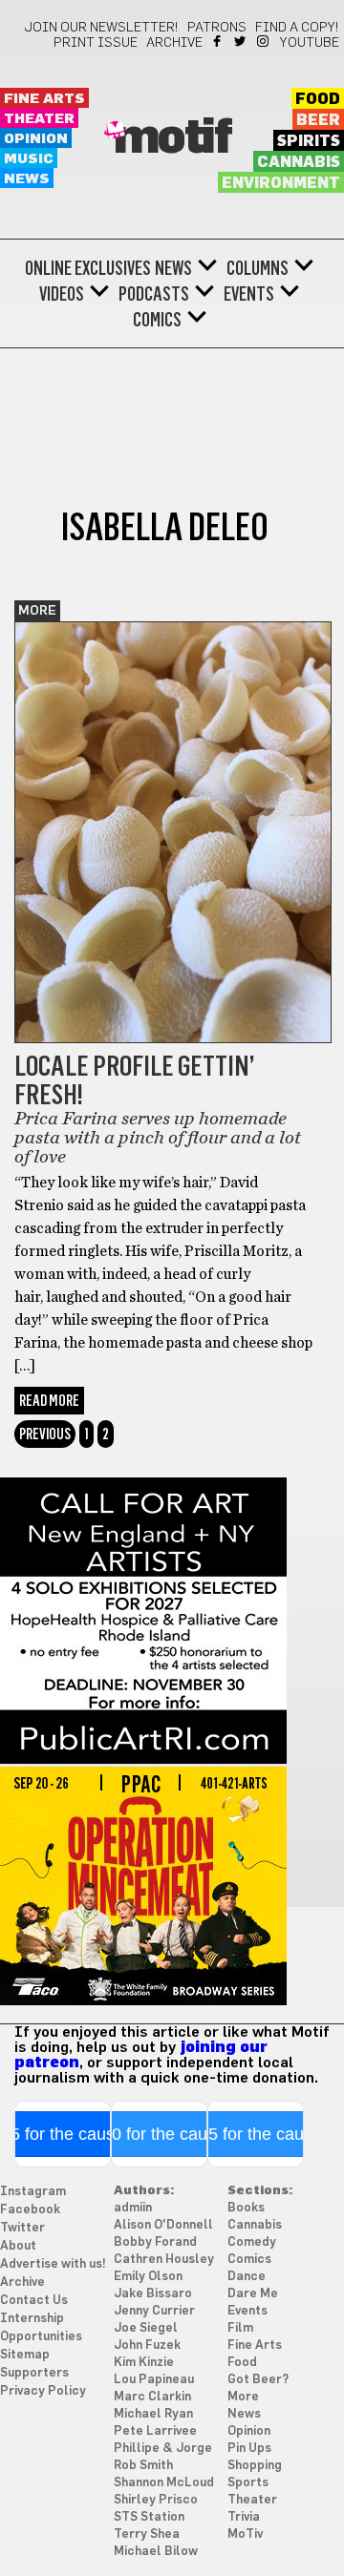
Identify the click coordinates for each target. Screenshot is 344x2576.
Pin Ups (249, 2449)
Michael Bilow (156, 2552)
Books (246, 2208)
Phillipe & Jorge (163, 2449)
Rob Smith (143, 2466)
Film (240, 2328)
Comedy (252, 2242)
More (37, 611)
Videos (62, 294)
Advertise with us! (53, 2264)
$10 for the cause (159, 2134)
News (27, 179)
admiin (133, 2208)
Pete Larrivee (155, 2431)
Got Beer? (258, 2380)
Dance (247, 2277)
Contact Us (34, 2301)
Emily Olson (148, 2277)
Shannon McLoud (164, 2483)
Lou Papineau (154, 2380)
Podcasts (154, 294)
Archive (174, 43)
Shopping (255, 2466)
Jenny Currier (154, 2311)
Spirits (309, 141)
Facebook (218, 41)
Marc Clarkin (152, 2397)
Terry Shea (147, 2534)
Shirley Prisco (156, 2500)
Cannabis (299, 162)
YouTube (310, 43)
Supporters (34, 2373)
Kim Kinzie (144, 2363)
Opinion (36, 139)
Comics (157, 320)
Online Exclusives (88, 268)
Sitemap (25, 2355)
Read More (49, 1401)
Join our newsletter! (101, 28)
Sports (248, 2483)
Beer (318, 120)
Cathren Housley (164, 2260)
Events (249, 294)
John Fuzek (147, 2346)
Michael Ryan (153, 2414)
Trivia (244, 2517)
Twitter (241, 41)
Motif (172, 138)
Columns (258, 268)
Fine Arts (44, 99)
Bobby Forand (155, 2242)
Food (318, 99)
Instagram (264, 41)
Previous (45, 1434)
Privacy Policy (43, 2391)
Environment (281, 183)
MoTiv (245, 2534)
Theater (39, 119)
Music (29, 159)
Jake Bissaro (153, 2294)
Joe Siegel (146, 2328)
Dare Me (253, 2294)
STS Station (149, 2517)
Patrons (217, 28)
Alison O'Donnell (163, 2225)
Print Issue (96, 43)
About (18, 2246)
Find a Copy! (297, 28)
